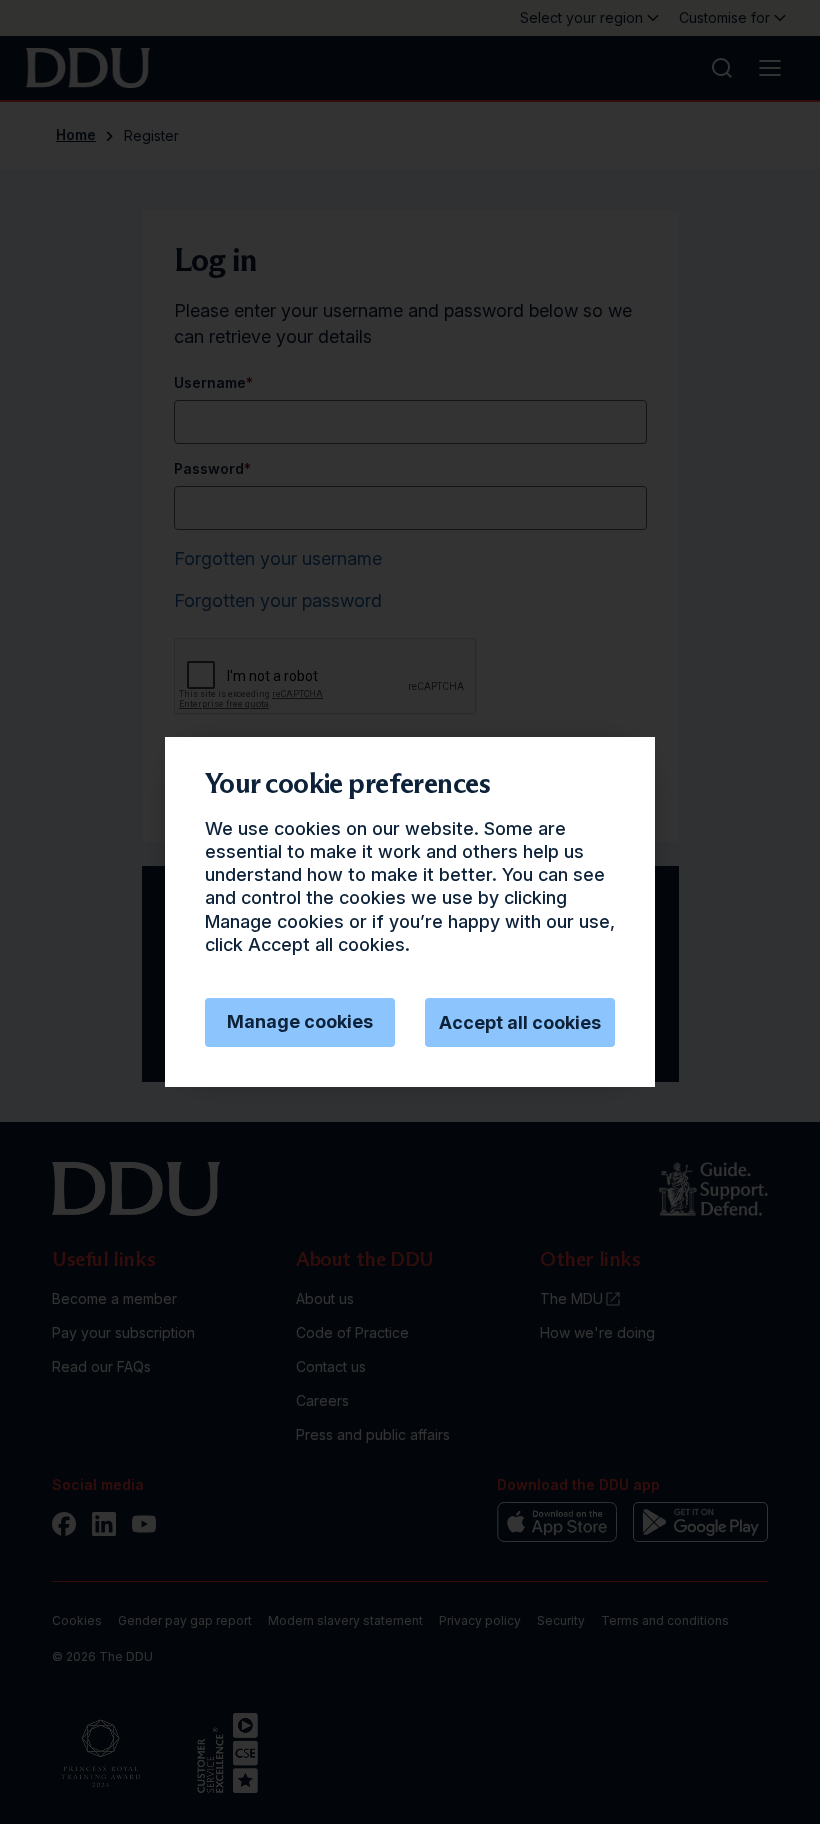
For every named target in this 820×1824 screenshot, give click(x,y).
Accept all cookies (520, 1022)
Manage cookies (300, 1021)
